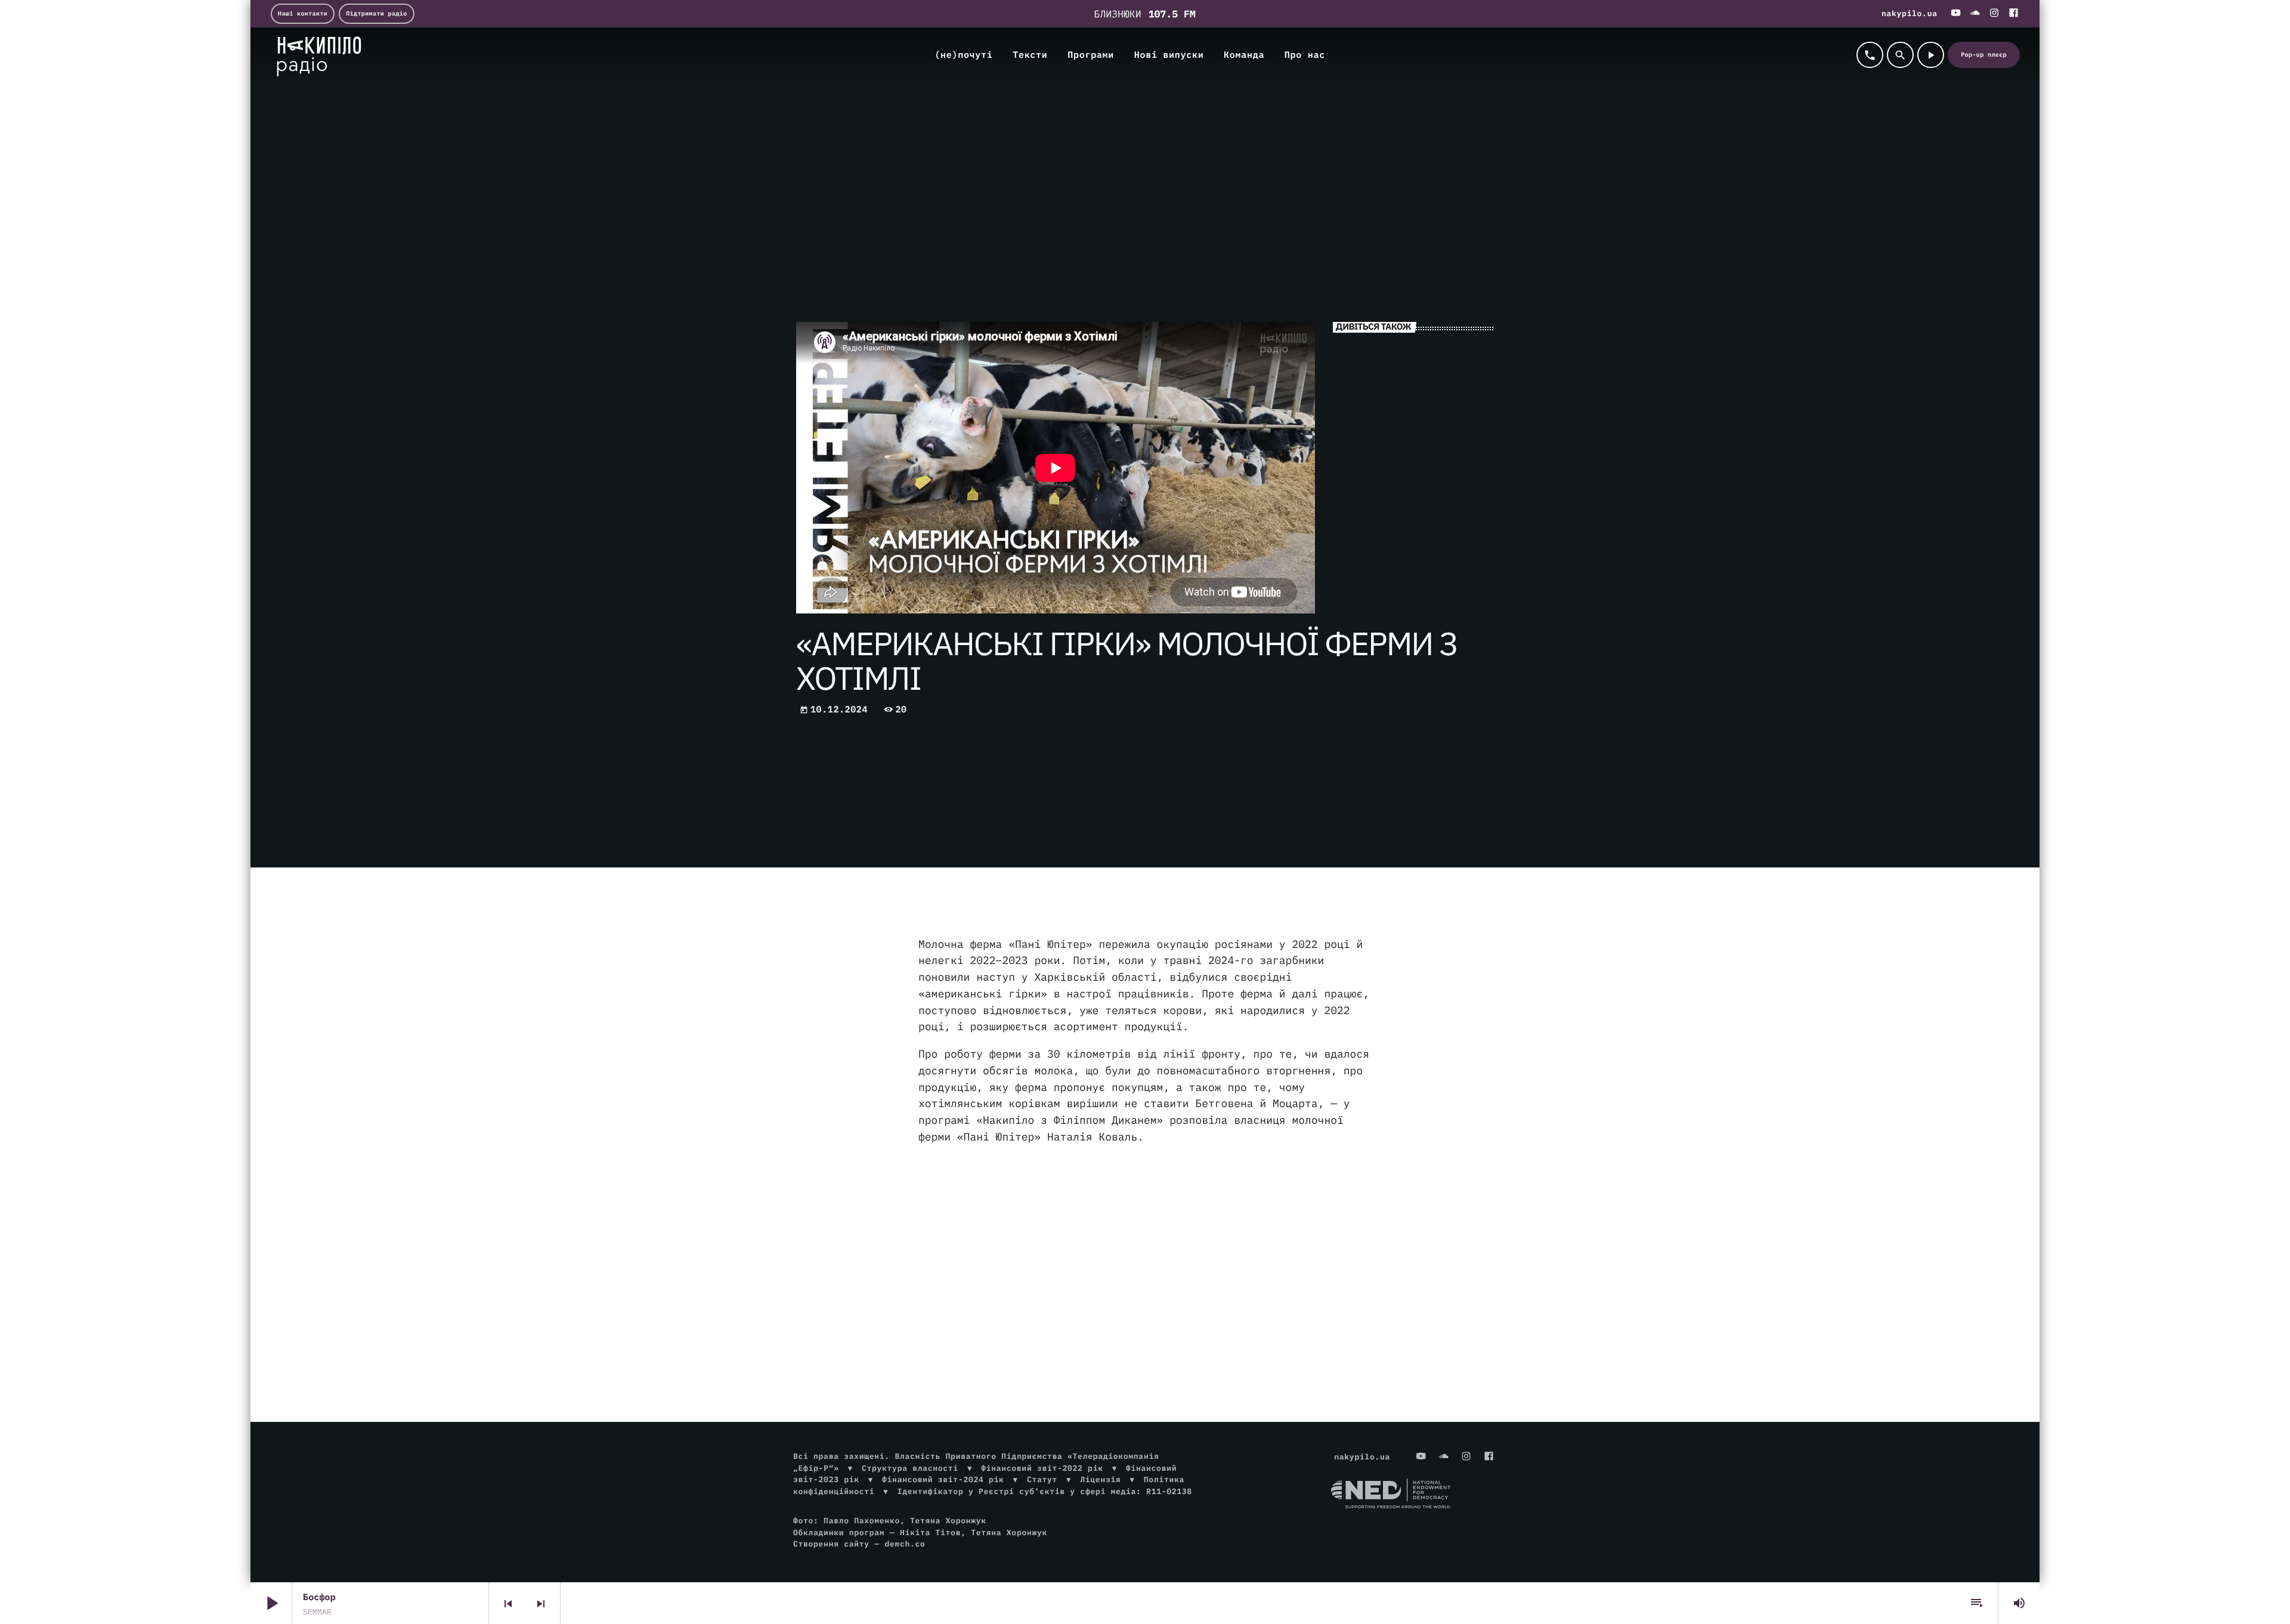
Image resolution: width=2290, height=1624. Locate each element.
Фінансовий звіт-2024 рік (943, 1479)
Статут (1042, 1479)
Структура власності (910, 1468)
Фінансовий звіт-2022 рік (1042, 1468)
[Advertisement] (1145, 1249)
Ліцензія (1100, 1479)
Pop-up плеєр (1984, 55)
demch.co (905, 1544)
